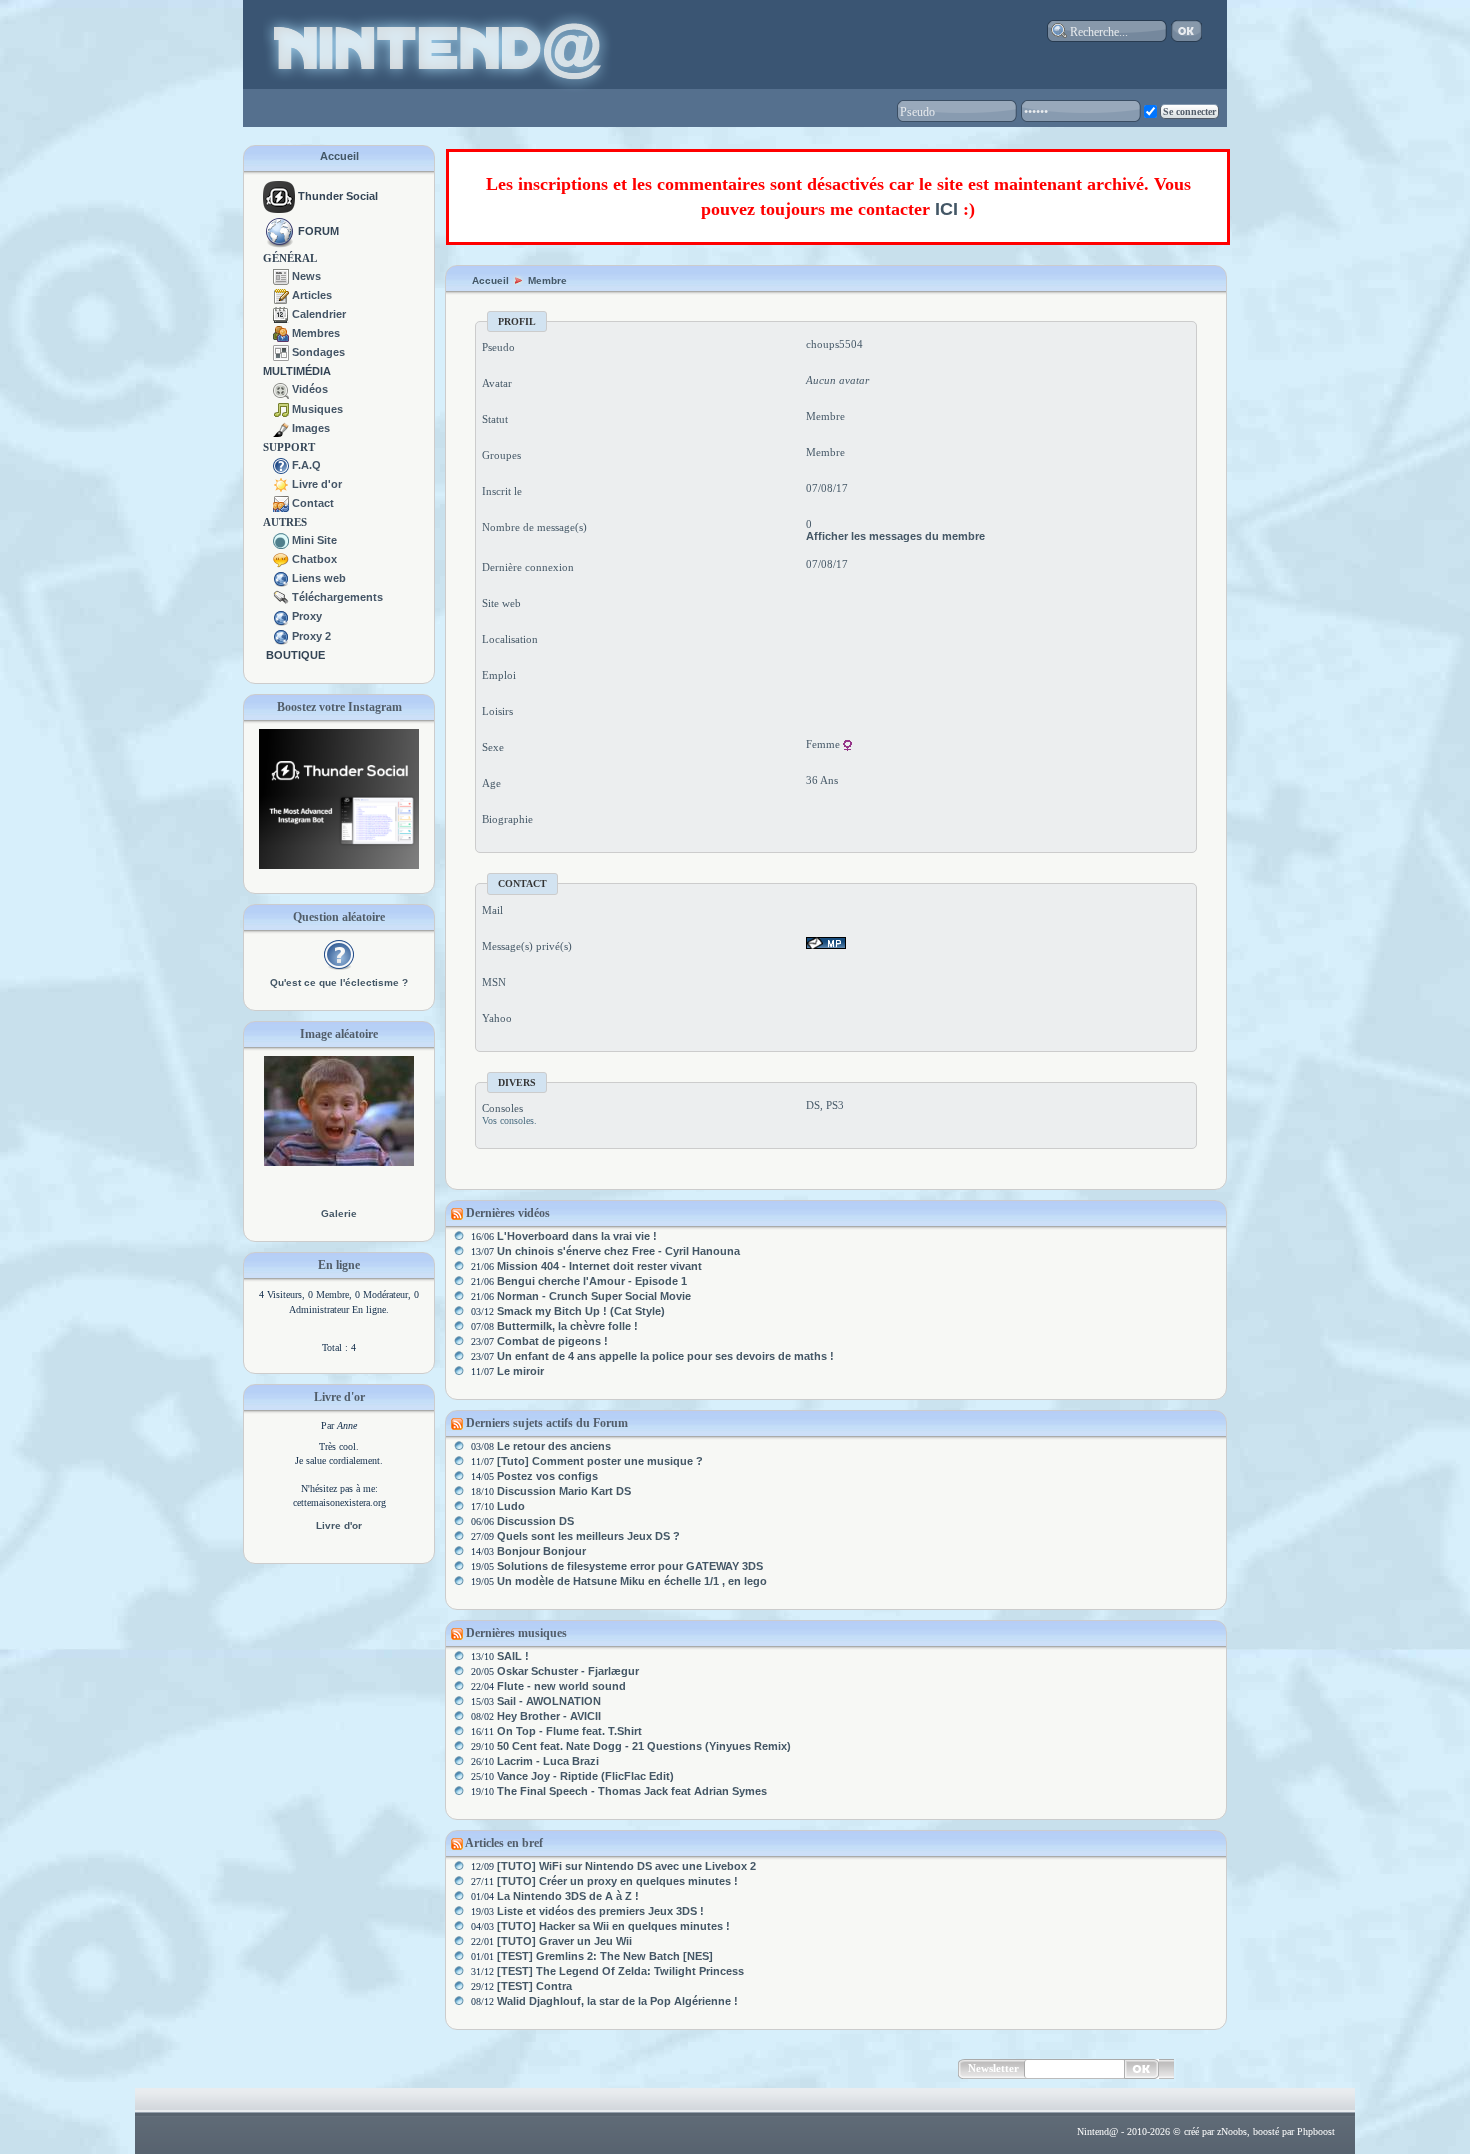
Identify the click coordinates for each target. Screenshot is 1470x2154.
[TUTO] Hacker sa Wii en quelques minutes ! (613, 1926)
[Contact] (281, 503)
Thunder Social (338, 196)
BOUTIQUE (295, 655)
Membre (547, 280)
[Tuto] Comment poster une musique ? (600, 1461)
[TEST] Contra (534, 1986)
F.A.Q (306, 465)
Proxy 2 (311, 636)
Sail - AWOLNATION (549, 1701)
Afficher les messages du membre (895, 536)
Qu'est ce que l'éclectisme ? (339, 982)
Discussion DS (535, 1521)
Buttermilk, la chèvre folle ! (567, 1326)
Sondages (318, 352)
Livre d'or (317, 484)
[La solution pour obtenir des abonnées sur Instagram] (339, 865)
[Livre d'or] (281, 484)
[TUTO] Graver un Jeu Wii (564, 1941)
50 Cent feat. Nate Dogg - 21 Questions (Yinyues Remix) (644, 1746)
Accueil (339, 156)
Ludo (511, 1506)
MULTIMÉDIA (297, 371)
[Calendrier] (281, 314)
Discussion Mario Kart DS (564, 1491)
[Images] (281, 428)
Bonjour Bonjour (541, 1551)
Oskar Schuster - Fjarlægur (568, 1671)
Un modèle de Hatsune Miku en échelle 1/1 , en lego (632, 1581)
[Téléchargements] (281, 597)
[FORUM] (279, 231)
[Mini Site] (281, 540)
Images (311, 428)
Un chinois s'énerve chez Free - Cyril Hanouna (618, 1251)
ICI (946, 209)
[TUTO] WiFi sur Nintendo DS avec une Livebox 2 (626, 1866)
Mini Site (314, 540)
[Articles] (281, 295)
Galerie (339, 1213)
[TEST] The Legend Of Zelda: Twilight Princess (620, 1971)
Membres (316, 333)
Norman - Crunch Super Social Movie (594, 1296)
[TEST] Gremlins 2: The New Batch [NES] (605, 1956)
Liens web (319, 578)
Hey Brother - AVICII (549, 1716)
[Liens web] (281, 578)
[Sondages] (281, 352)
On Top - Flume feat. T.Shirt (569, 1731)
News (306, 276)
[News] (281, 276)
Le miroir (520, 1371)
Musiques (317, 409)
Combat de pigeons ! (552, 1341)
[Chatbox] (281, 559)
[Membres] (281, 333)
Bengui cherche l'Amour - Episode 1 (592, 1281)
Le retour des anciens (554, 1446)
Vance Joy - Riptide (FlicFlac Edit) (585, 1776)
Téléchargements (337, 597)
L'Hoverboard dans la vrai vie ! (577, 1236)
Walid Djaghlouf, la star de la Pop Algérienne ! (617, 2001)
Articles (312, 295)
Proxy (307, 616)
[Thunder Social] (279, 196)
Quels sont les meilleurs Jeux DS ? (588, 1536)
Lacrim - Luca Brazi (548, 1761)
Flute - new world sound (561, 1686)
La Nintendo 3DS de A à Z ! (568, 1896)
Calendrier (319, 314)
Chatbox (314, 559)
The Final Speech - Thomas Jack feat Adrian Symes (632, 1791)
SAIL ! (513, 1656)
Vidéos (310, 389)
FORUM (318, 231)
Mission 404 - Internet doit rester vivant (599, 1266)
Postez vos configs (547, 1476)
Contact (313, 503)
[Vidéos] (281, 389)
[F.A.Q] (281, 465)
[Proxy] (281, 616)
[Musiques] (281, 409)
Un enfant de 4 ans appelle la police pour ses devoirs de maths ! (665, 1356)
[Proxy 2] (281, 636)
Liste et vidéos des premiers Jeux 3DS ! (600, 1911)
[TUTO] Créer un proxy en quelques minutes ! (617, 1881)
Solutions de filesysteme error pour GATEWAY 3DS (630, 1566)
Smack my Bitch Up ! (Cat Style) (581, 1311)
